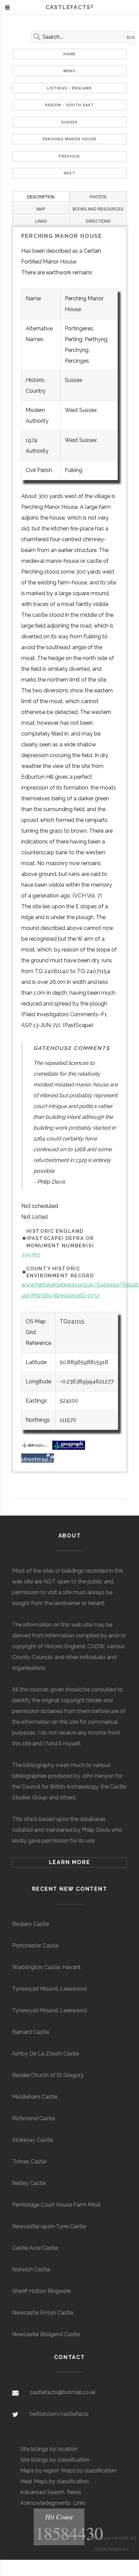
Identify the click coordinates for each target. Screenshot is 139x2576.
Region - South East (70, 105)
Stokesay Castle (32, 2140)
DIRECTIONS (98, 221)
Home (70, 54)
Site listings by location (49, 2449)
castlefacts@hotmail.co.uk (63, 2392)
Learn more (70, 1862)
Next (69, 173)
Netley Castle (29, 2183)
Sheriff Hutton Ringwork (41, 2291)
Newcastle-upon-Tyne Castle (49, 2226)
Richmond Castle (34, 2118)
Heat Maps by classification (54, 2481)
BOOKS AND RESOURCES (98, 209)
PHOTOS (98, 197)
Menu (69, 71)
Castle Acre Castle (35, 2248)
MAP (41, 209)
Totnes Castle (29, 2162)
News (74, 2492)
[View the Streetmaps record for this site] (38, 1461)
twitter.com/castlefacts (59, 2414)
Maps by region (39, 2471)
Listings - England (70, 88)
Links (80, 2503)
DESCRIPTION (41, 197)
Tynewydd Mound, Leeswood (49, 1989)
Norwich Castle (31, 2269)
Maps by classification (89, 2471)
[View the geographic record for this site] (69, 1448)
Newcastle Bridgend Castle (46, 2334)
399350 (31, 1255)
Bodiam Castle (31, 1924)
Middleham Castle (35, 2097)
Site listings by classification (55, 2460)
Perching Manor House (70, 139)
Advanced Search (42, 2492)
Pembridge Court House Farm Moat (57, 2205)
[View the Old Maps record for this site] (36, 1448)
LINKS (41, 221)
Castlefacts (69, 7)
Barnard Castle (31, 2032)
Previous (69, 156)
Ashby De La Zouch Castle (46, 2054)
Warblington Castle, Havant (46, 1967)
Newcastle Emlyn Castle (43, 2313)
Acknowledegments (45, 2503)
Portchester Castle (35, 1946)
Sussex (70, 122)
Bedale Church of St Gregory (48, 2075)
